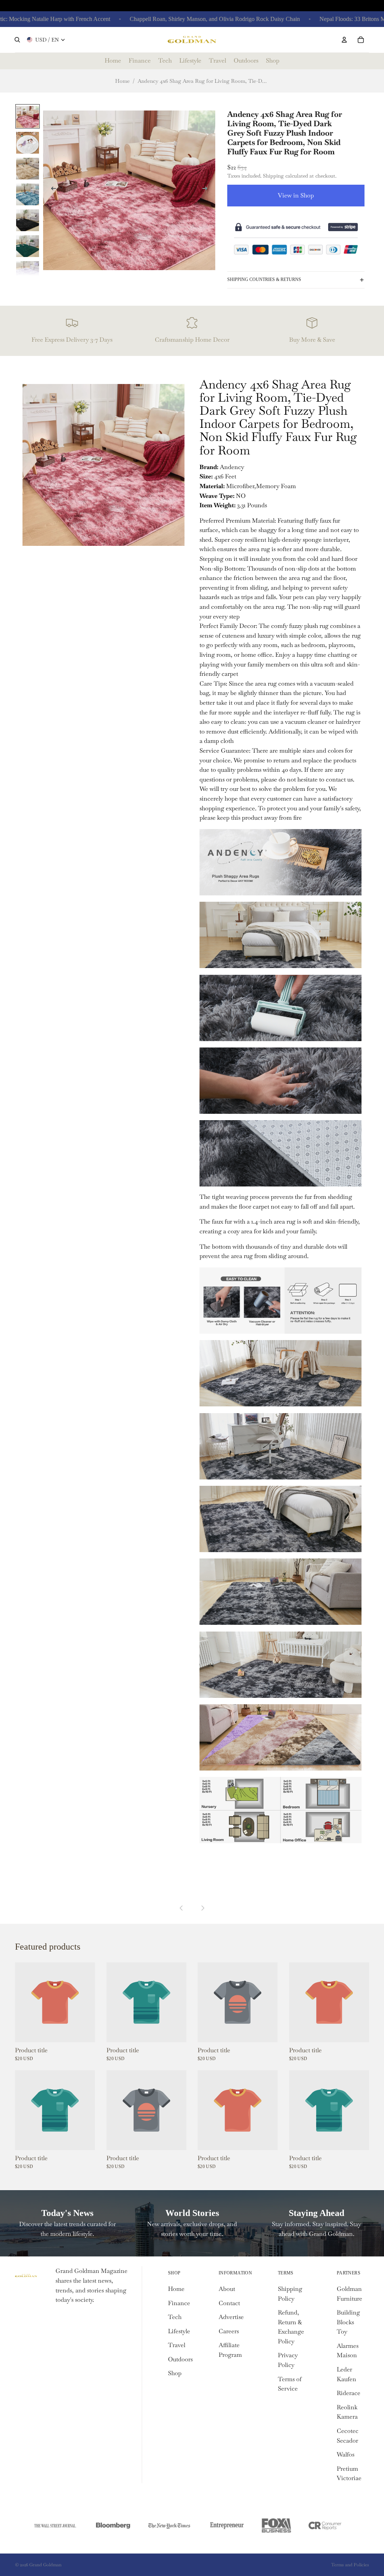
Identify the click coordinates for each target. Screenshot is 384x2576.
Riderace (349, 2393)
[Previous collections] (181, 1908)
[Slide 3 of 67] (28, 168)
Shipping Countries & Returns (264, 279)
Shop (175, 2373)
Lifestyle (179, 2331)
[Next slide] (207, 190)
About (227, 2289)
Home (122, 81)
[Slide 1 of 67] (28, 116)
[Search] (17, 40)
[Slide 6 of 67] (28, 246)
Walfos (346, 2454)
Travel (177, 2345)
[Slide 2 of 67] (28, 142)
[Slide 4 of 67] (28, 194)
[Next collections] (202, 1908)
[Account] (344, 40)
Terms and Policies (350, 2565)
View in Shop (296, 195)
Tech (175, 2317)
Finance (179, 2303)
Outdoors (180, 2359)
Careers (229, 2331)
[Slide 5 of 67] (28, 220)
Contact (229, 2303)
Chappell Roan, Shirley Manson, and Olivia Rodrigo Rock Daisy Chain (178, 19)
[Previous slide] (51, 190)
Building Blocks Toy (348, 2322)
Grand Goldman (45, 2565)
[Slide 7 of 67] (28, 271)
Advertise (231, 2317)
